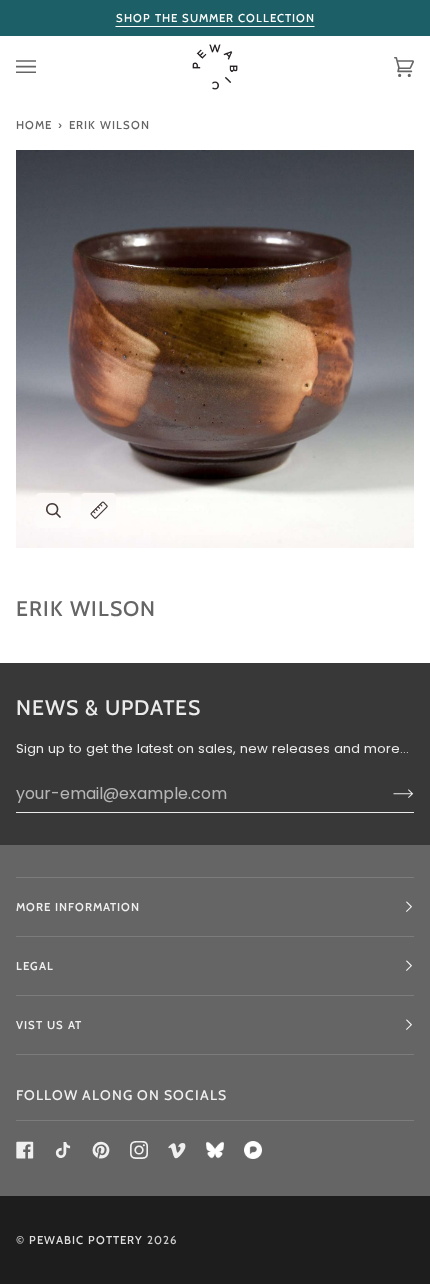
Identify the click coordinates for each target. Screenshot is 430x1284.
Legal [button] (35, 966)
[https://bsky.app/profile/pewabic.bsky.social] (215, 1150)
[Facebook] (25, 1150)
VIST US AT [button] (49, 1025)
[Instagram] (139, 1150)
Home (34, 125)
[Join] (387, 793)
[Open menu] (46, 67)
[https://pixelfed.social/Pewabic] (253, 1150)
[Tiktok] (63, 1150)
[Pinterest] (101, 1150)
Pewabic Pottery (86, 1240)
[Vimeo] (177, 1150)
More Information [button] (78, 907)
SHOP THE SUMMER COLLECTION (215, 18)
